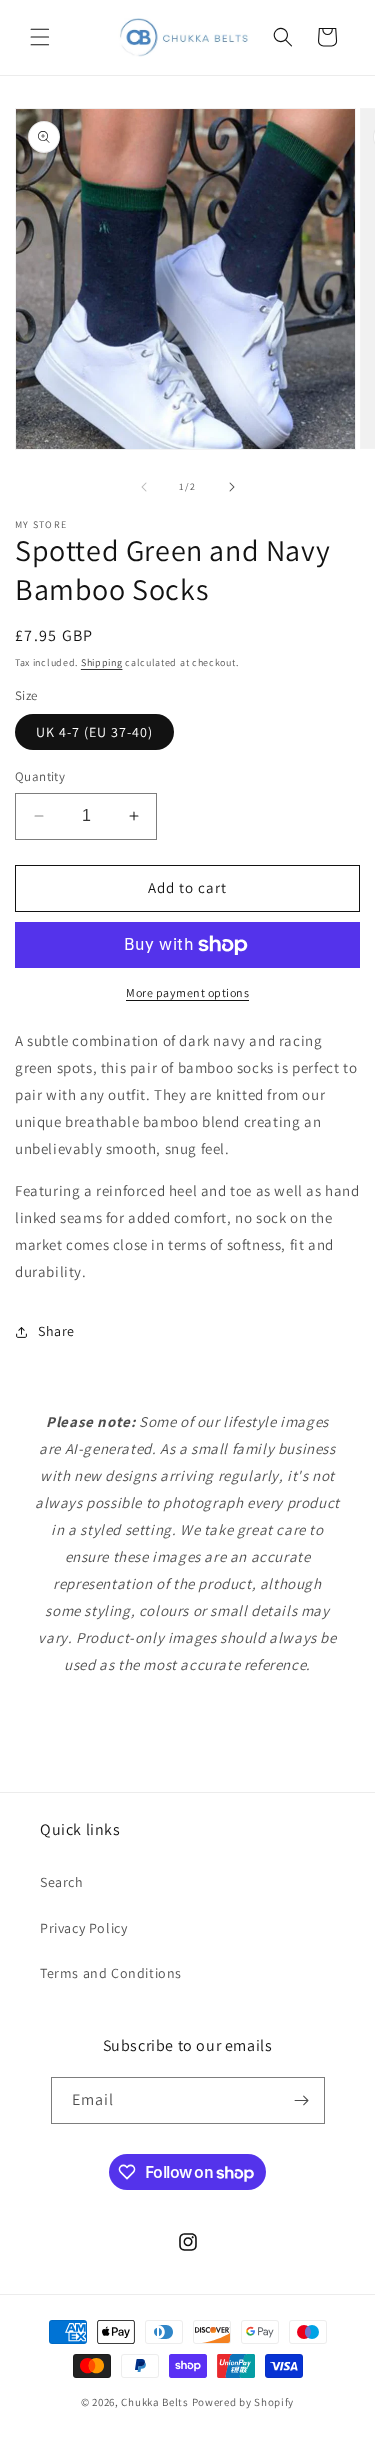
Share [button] (56, 1331)
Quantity (40, 776)
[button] (40, 37)
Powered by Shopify (243, 2402)
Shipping (102, 662)
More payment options (187, 992)
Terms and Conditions (111, 1973)
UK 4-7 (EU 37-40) (94, 732)
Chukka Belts (154, 2402)
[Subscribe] (302, 2100)
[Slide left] (144, 487)
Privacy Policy (83, 1928)
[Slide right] (232, 487)
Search (62, 1882)
